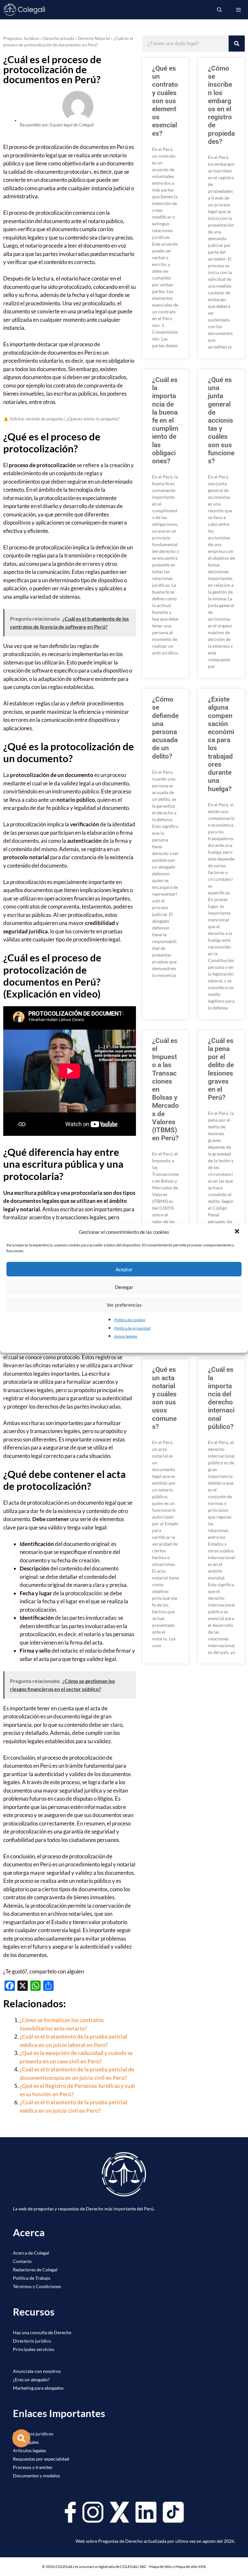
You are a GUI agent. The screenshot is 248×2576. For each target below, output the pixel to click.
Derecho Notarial (94, 38)
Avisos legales (126, 1336)
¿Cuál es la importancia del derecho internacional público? (221, 1398)
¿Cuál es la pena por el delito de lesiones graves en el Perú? (221, 1069)
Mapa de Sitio (160, 2566)
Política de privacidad (132, 1328)
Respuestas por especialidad (41, 2459)
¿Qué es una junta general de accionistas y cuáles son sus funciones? (221, 420)
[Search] (237, 44)
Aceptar (124, 1269)
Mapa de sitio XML (191, 2566)
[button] (238, 1232)
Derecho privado (59, 38)
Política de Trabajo (32, 2278)
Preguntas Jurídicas (21, 38)
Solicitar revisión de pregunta (36, 419)
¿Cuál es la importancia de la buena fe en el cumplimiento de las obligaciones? (165, 420)
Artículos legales (30, 2450)
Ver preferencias (124, 1305)
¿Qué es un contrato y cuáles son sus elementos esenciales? (165, 101)
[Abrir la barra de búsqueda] (219, 10)
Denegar (124, 1287)
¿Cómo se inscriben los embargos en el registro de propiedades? (221, 105)
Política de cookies (130, 1320)
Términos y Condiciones (37, 2286)
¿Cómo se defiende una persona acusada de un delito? (165, 728)
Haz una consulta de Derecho (42, 2332)
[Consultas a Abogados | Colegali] (25, 10)
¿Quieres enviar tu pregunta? (93, 419)
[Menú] (238, 10)
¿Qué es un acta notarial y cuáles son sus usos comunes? (164, 1398)
